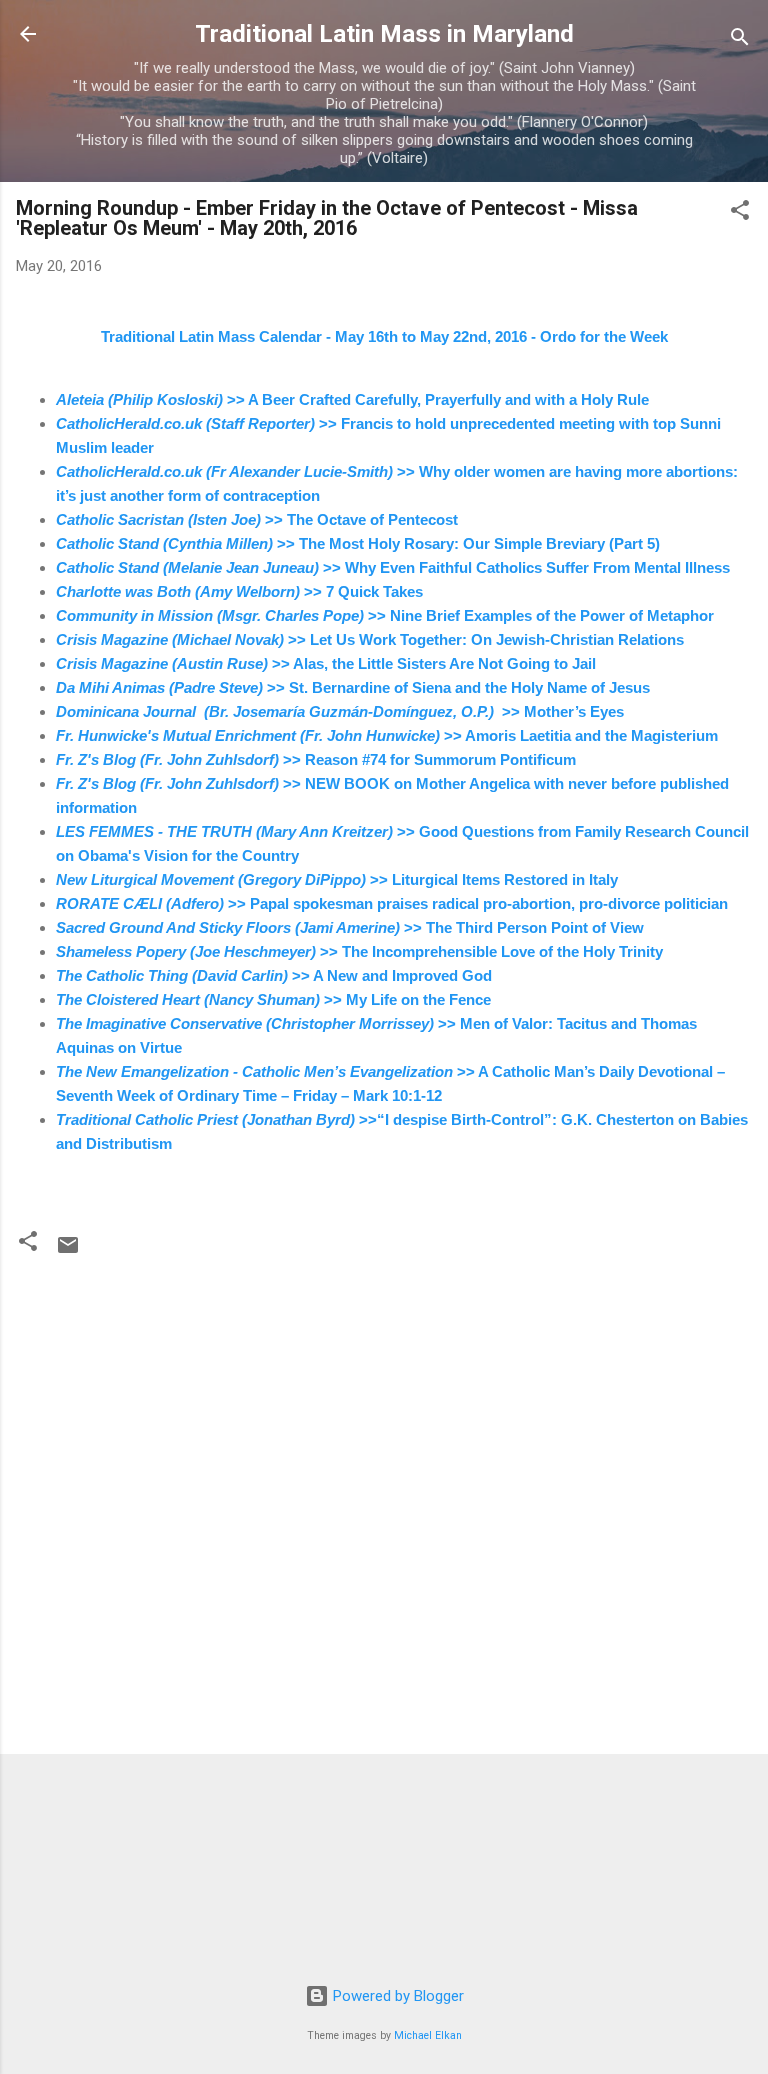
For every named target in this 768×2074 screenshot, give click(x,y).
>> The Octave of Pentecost (257, 519)
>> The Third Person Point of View (350, 927)
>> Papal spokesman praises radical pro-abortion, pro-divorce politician (392, 903)
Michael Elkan (428, 2035)
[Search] (740, 40)
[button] (740, 213)
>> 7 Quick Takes (239, 591)
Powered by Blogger (396, 1996)
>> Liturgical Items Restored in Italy (337, 879)
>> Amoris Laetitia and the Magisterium (387, 735)
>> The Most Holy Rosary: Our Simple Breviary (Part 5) (358, 543)
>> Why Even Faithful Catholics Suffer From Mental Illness (393, 567)
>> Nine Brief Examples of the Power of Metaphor (385, 615)
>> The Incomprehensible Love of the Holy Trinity (359, 951)
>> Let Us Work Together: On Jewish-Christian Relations (370, 639)
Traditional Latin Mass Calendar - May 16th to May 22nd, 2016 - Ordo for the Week (384, 336)
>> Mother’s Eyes (340, 711)
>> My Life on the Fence (273, 999)
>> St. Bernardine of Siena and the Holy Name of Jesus (353, 687)
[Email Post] (68, 1252)
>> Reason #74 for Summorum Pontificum (316, 759)
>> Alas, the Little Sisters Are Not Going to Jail (326, 663)
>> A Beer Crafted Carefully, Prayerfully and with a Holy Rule (352, 399)
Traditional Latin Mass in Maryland (384, 34)
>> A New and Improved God (274, 975)
